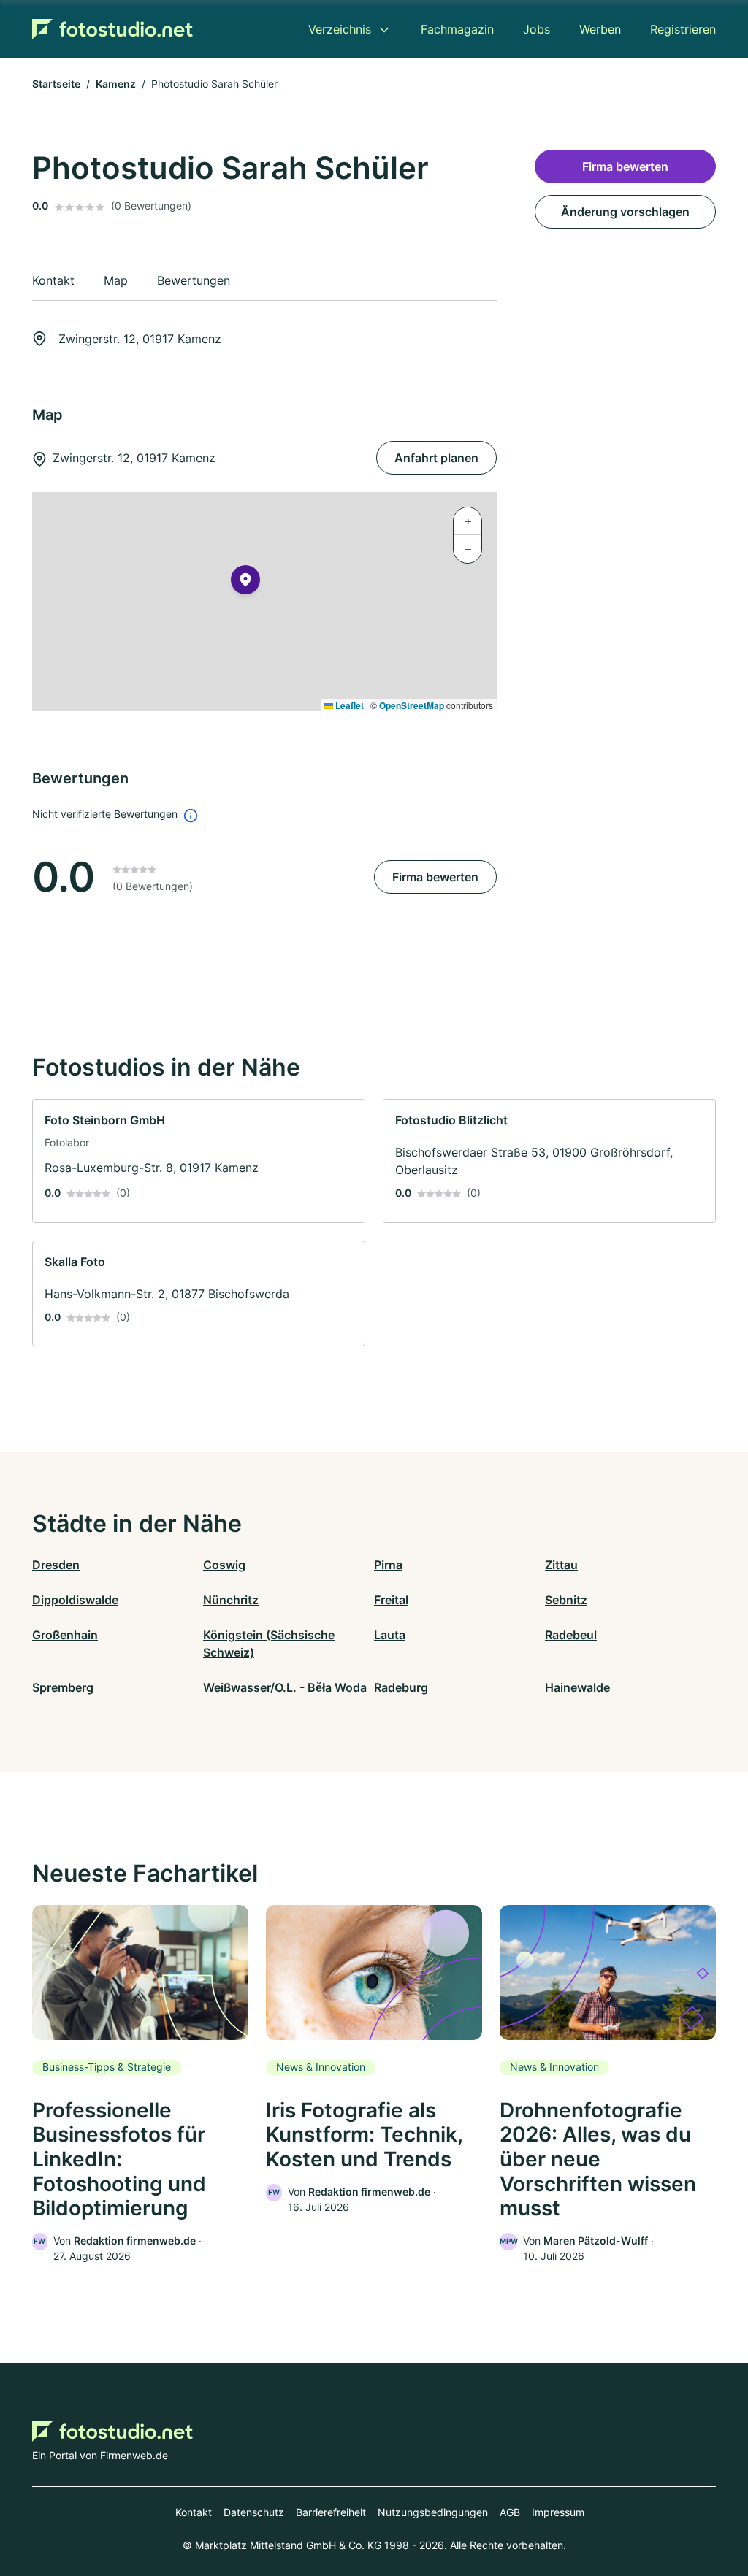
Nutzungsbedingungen (433, 2512)
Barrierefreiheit (331, 2512)
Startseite (56, 84)
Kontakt (194, 2512)
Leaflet (348, 705)
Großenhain (65, 1635)
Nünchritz (231, 1600)
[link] (199, 1161)
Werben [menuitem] (600, 29)
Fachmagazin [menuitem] (457, 29)
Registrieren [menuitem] (683, 29)
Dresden (56, 1565)
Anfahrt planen (436, 458)
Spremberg (63, 1687)
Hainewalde (577, 1687)
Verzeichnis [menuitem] (340, 29)
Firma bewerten (435, 877)
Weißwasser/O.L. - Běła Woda (285, 1687)
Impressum (558, 2512)
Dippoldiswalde (75, 1600)
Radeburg (401, 1687)
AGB (510, 2512)
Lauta (390, 1635)
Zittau (561, 1565)
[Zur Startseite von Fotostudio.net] (112, 29)
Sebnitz (566, 1600)
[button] (245, 583)
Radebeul (571, 1635)
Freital (391, 1600)
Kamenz (116, 84)
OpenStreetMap (412, 705)
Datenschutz (254, 2512)
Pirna (388, 1565)
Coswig (224, 1565)
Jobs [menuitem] (537, 29)
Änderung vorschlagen (625, 212)
